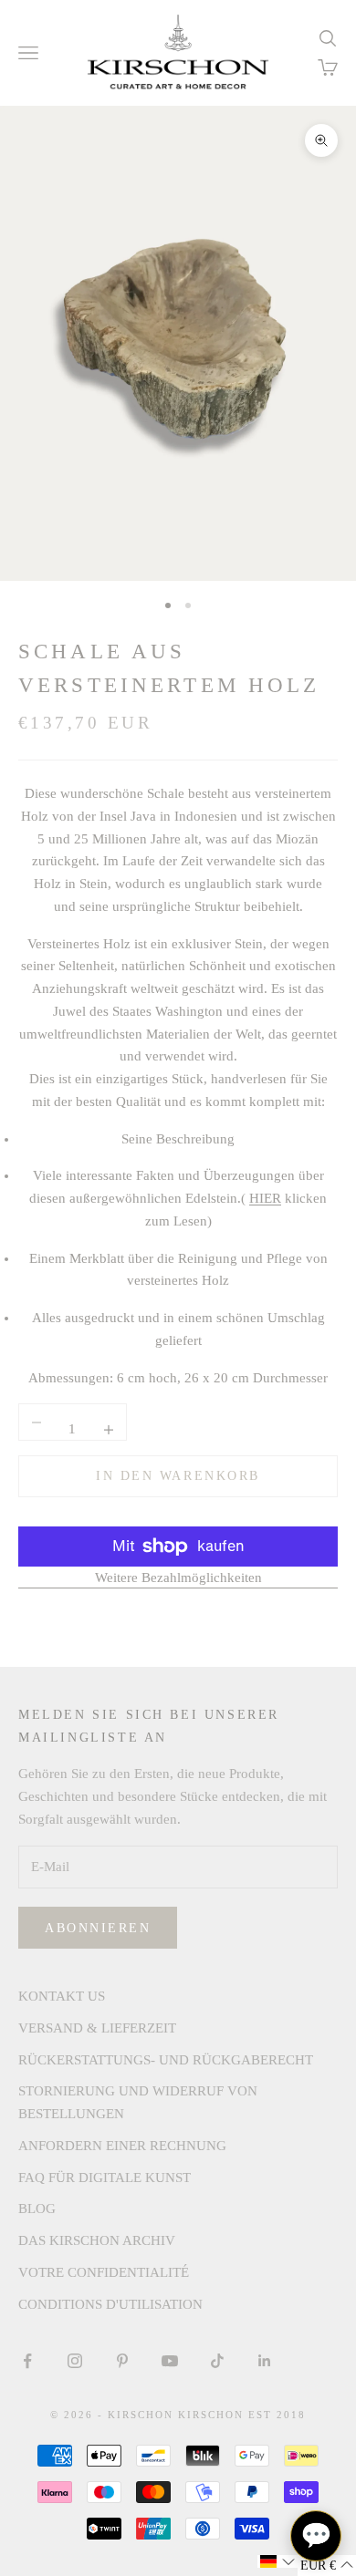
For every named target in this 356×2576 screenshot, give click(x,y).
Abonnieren (98, 1928)
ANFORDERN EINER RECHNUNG (122, 2146)
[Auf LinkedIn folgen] (265, 2361)
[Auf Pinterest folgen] (122, 2361)
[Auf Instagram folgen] (75, 2361)
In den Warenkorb (178, 1476)
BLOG (37, 2209)
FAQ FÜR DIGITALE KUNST (105, 2178)
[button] (277, 2561)
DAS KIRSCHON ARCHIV (97, 2240)
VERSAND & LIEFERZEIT (97, 2028)
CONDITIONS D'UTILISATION (110, 2304)
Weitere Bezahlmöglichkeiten (178, 1578)
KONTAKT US (62, 1996)
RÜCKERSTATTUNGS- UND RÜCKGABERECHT (166, 2060)
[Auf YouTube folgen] (170, 2361)
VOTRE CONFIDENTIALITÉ (104, 2272)
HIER (265, 1198)
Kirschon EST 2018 (242, 2415)
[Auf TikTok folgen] (217, 2361)
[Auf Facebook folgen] (27, 2361)
